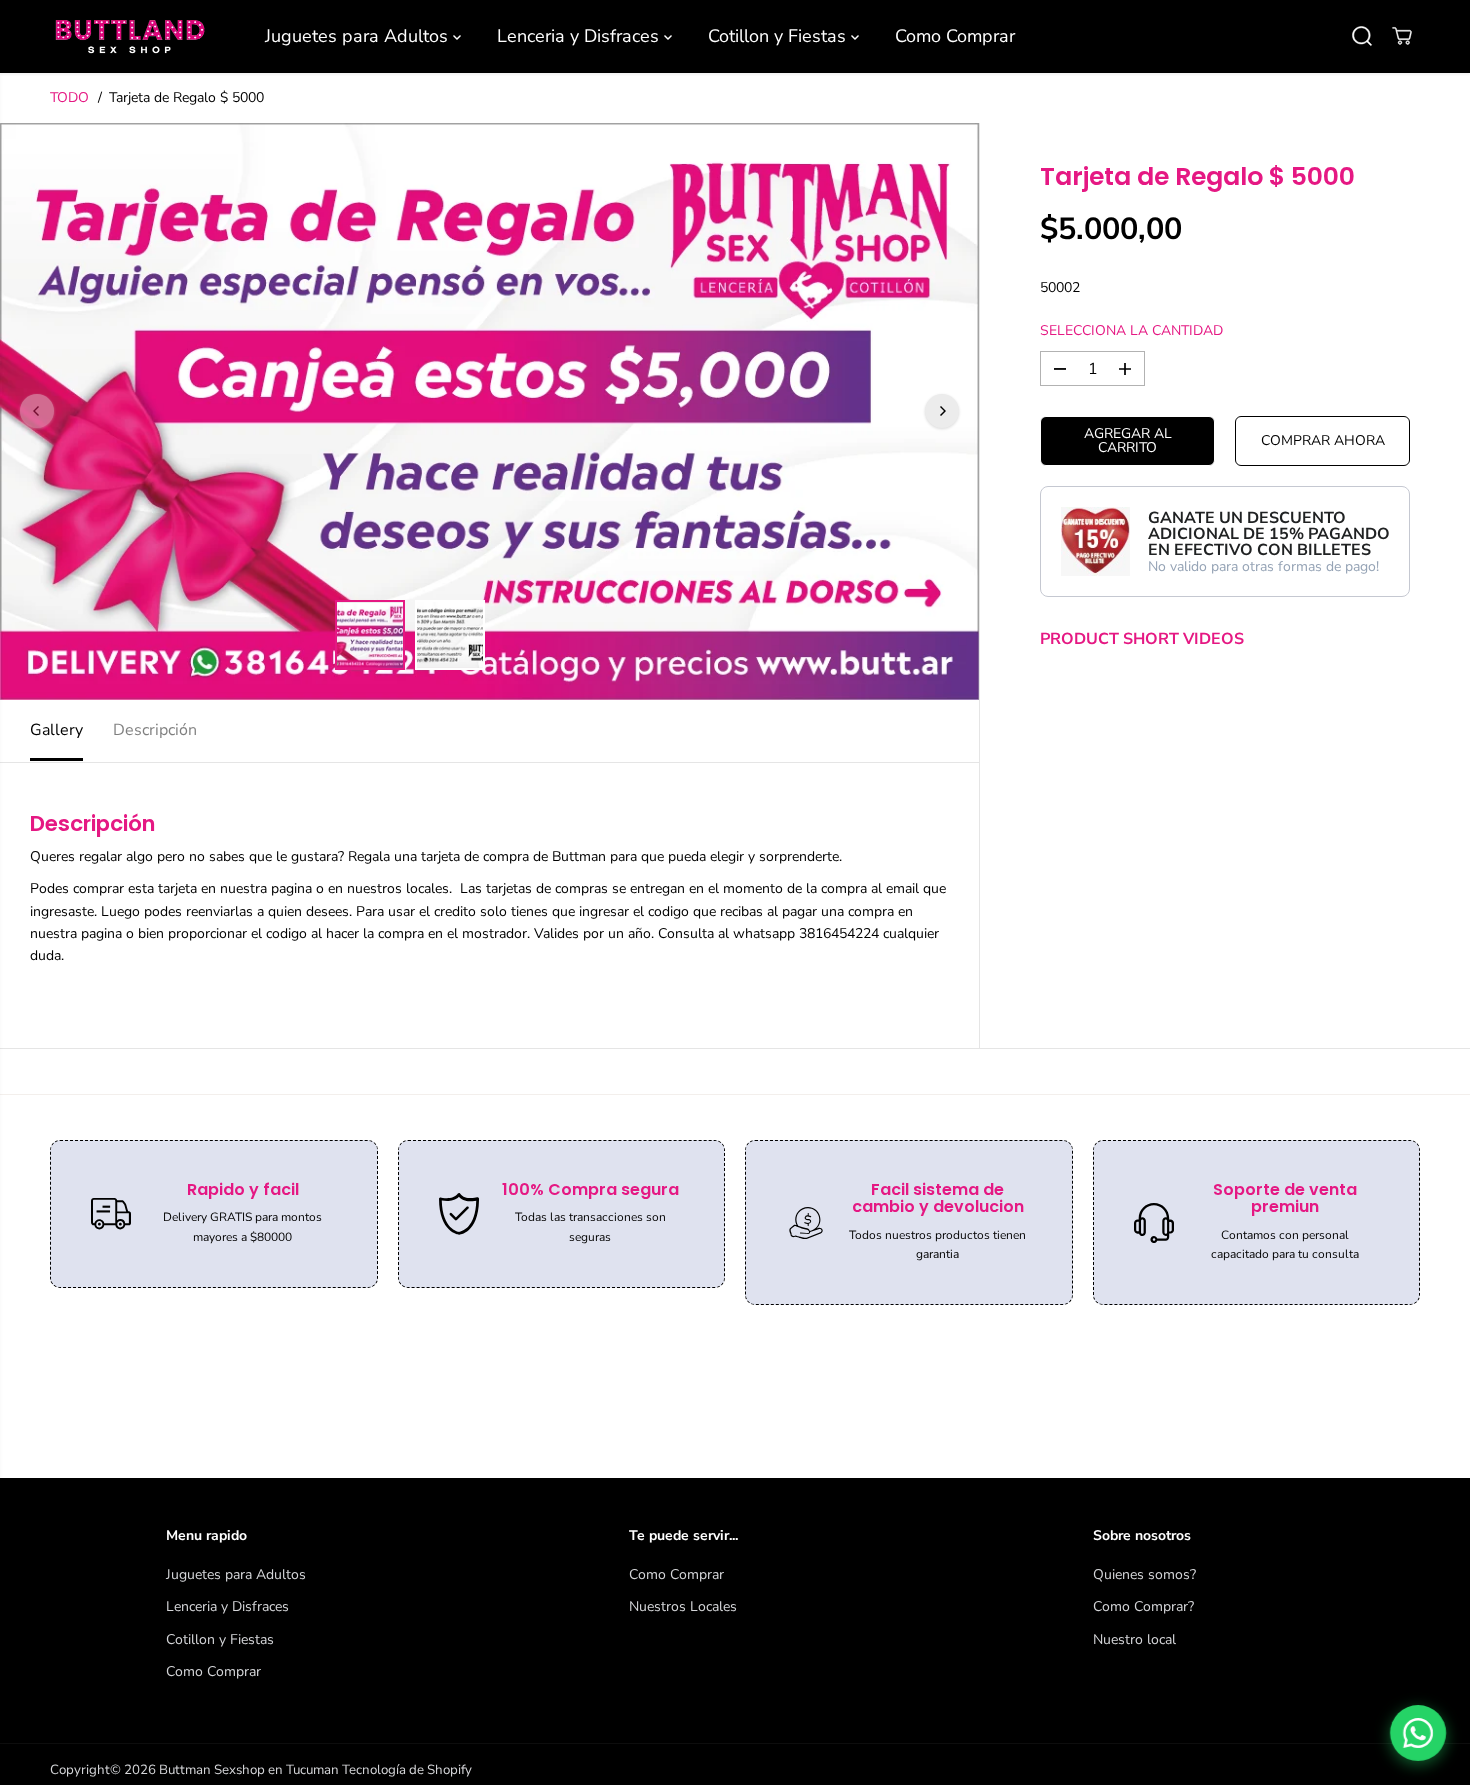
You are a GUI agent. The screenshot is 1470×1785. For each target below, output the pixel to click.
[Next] (942, 411)
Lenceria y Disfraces (580, 36)
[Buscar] (1362, 36)
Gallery (56, 730)
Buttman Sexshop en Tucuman (249, 1770)
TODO (69, 97)
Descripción (155, 730)
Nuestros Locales (683, 1606)
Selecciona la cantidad (1131, 330)
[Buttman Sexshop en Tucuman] (130, 36)
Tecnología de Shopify (407, 1770)
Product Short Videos (1142, 639)
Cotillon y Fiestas (779, 36)
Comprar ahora (1323, 440)
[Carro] (1402, 36)
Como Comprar (955, 36)
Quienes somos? (1144, 1574)
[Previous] (37, 411)
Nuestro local (1134, 1639)
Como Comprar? (1143, 1606)
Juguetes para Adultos (359, 36)
